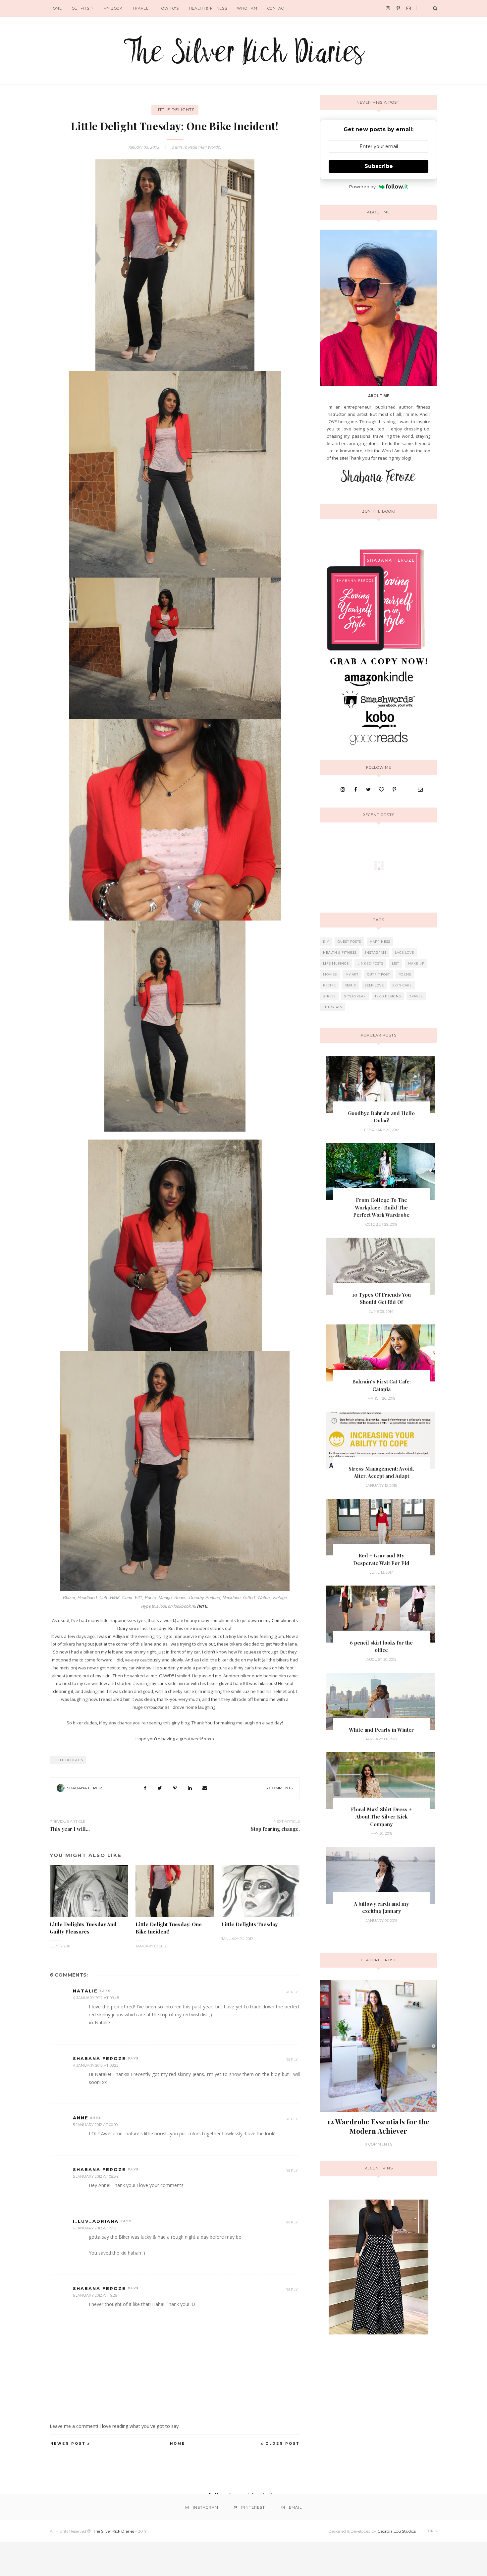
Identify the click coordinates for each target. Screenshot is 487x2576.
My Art (352, 974)
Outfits (81, 8)
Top (430, 2531)
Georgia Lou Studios (397, 2531)
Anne (81, 2118)
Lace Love (405, 952)
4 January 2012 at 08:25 (96, 2065)
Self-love (374, 985)
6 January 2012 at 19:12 (95, 2228)
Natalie (85, 1991)
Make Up (416, 963)
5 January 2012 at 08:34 (96, 2176)
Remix (350, 985)
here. (203, 1606)
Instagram (376, 952)
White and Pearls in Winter (381, 1730)
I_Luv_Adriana (96, 2221)
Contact (277, 8)
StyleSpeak (355, 996)
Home (56, 8)
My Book (113, 8)
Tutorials (333, 1007)
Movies (330, 974)
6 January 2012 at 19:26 (95, 2295)
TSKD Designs (388, 996)
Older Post (283, 2444)
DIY (326, 942)
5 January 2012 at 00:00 (95, 2125)
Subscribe (379, 166)
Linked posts (370, 963)
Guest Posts (349, 942)
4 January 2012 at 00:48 (96, 1998)
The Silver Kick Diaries (114, 2531)
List (396, 963)
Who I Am (247, 8)
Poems (405, 974)
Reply (292, 1992)
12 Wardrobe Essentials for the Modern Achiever (378, 2126)
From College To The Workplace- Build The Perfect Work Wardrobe (381, 1207)
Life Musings (336, 963)
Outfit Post (379, 974)
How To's (169, 8)
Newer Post (68, 2444)
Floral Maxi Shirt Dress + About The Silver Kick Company (381, 1817)
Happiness (380, 942)
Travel (140, 8)
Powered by (362, 187)
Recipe (329, 985)
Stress (329, 996)
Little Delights (175, 110)
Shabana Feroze (86, 1788)
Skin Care (402, 985)
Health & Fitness (208, 8)
